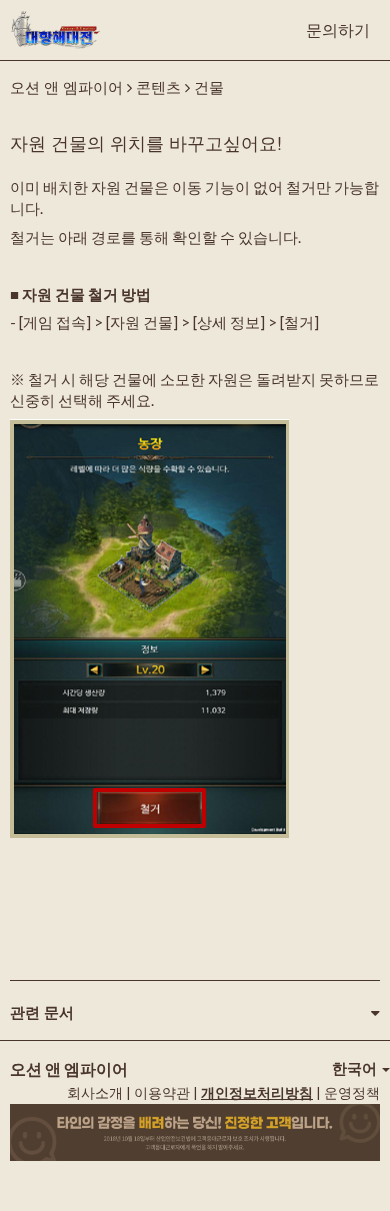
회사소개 (95, 1092)
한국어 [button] (356, 1068)
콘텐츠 (158, 86)
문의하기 (338, 29)
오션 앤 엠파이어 (66, 86)
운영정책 (352, 1092)
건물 (209, 86)
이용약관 (162, 1092)
